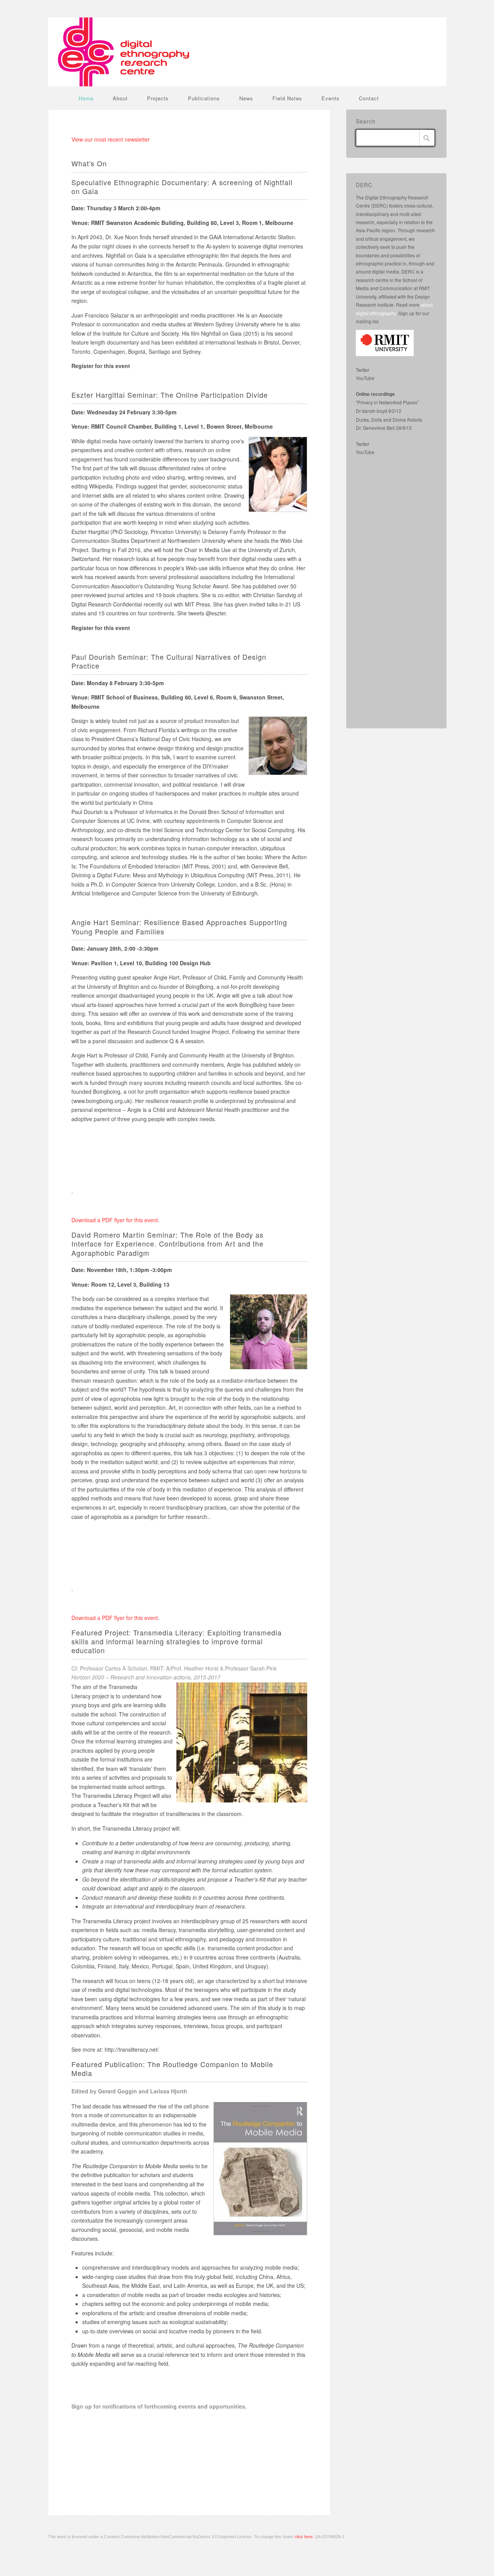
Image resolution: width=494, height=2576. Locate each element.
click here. (304, 2537)
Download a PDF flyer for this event (115, 1220)
